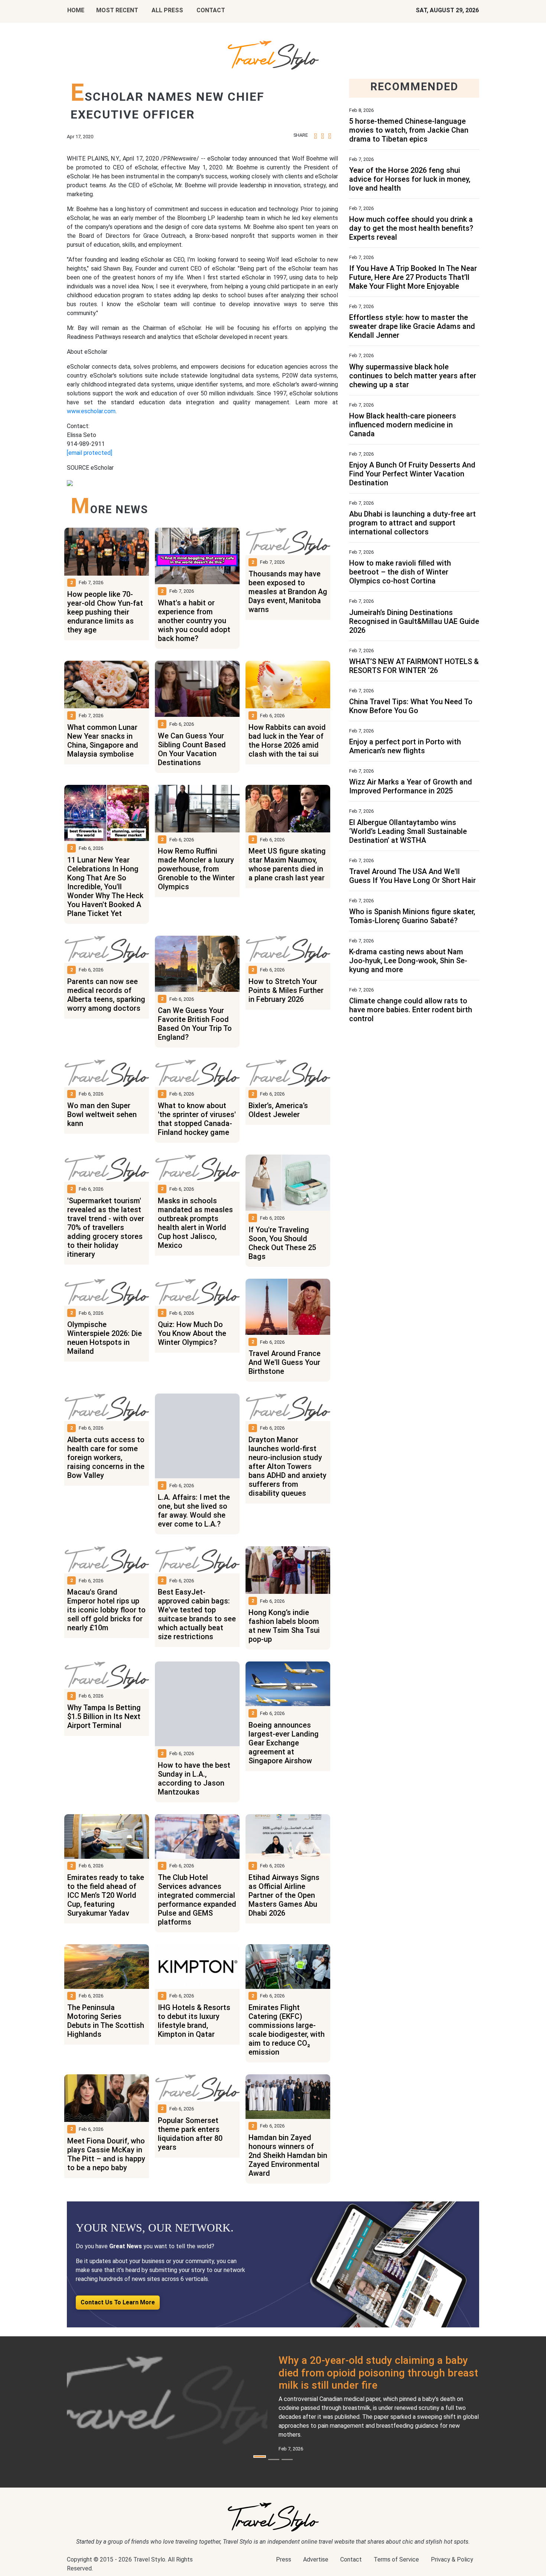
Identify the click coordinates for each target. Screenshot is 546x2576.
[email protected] (90, 453)
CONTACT (211, 10)
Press (284, 2559)
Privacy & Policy (452, 2559)
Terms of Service (396, 2559)
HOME (76, 10)
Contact (351, 2559)
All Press (167, 10)
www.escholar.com (91, 411)
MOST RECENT (117, 10)
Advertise (316, 2559)
